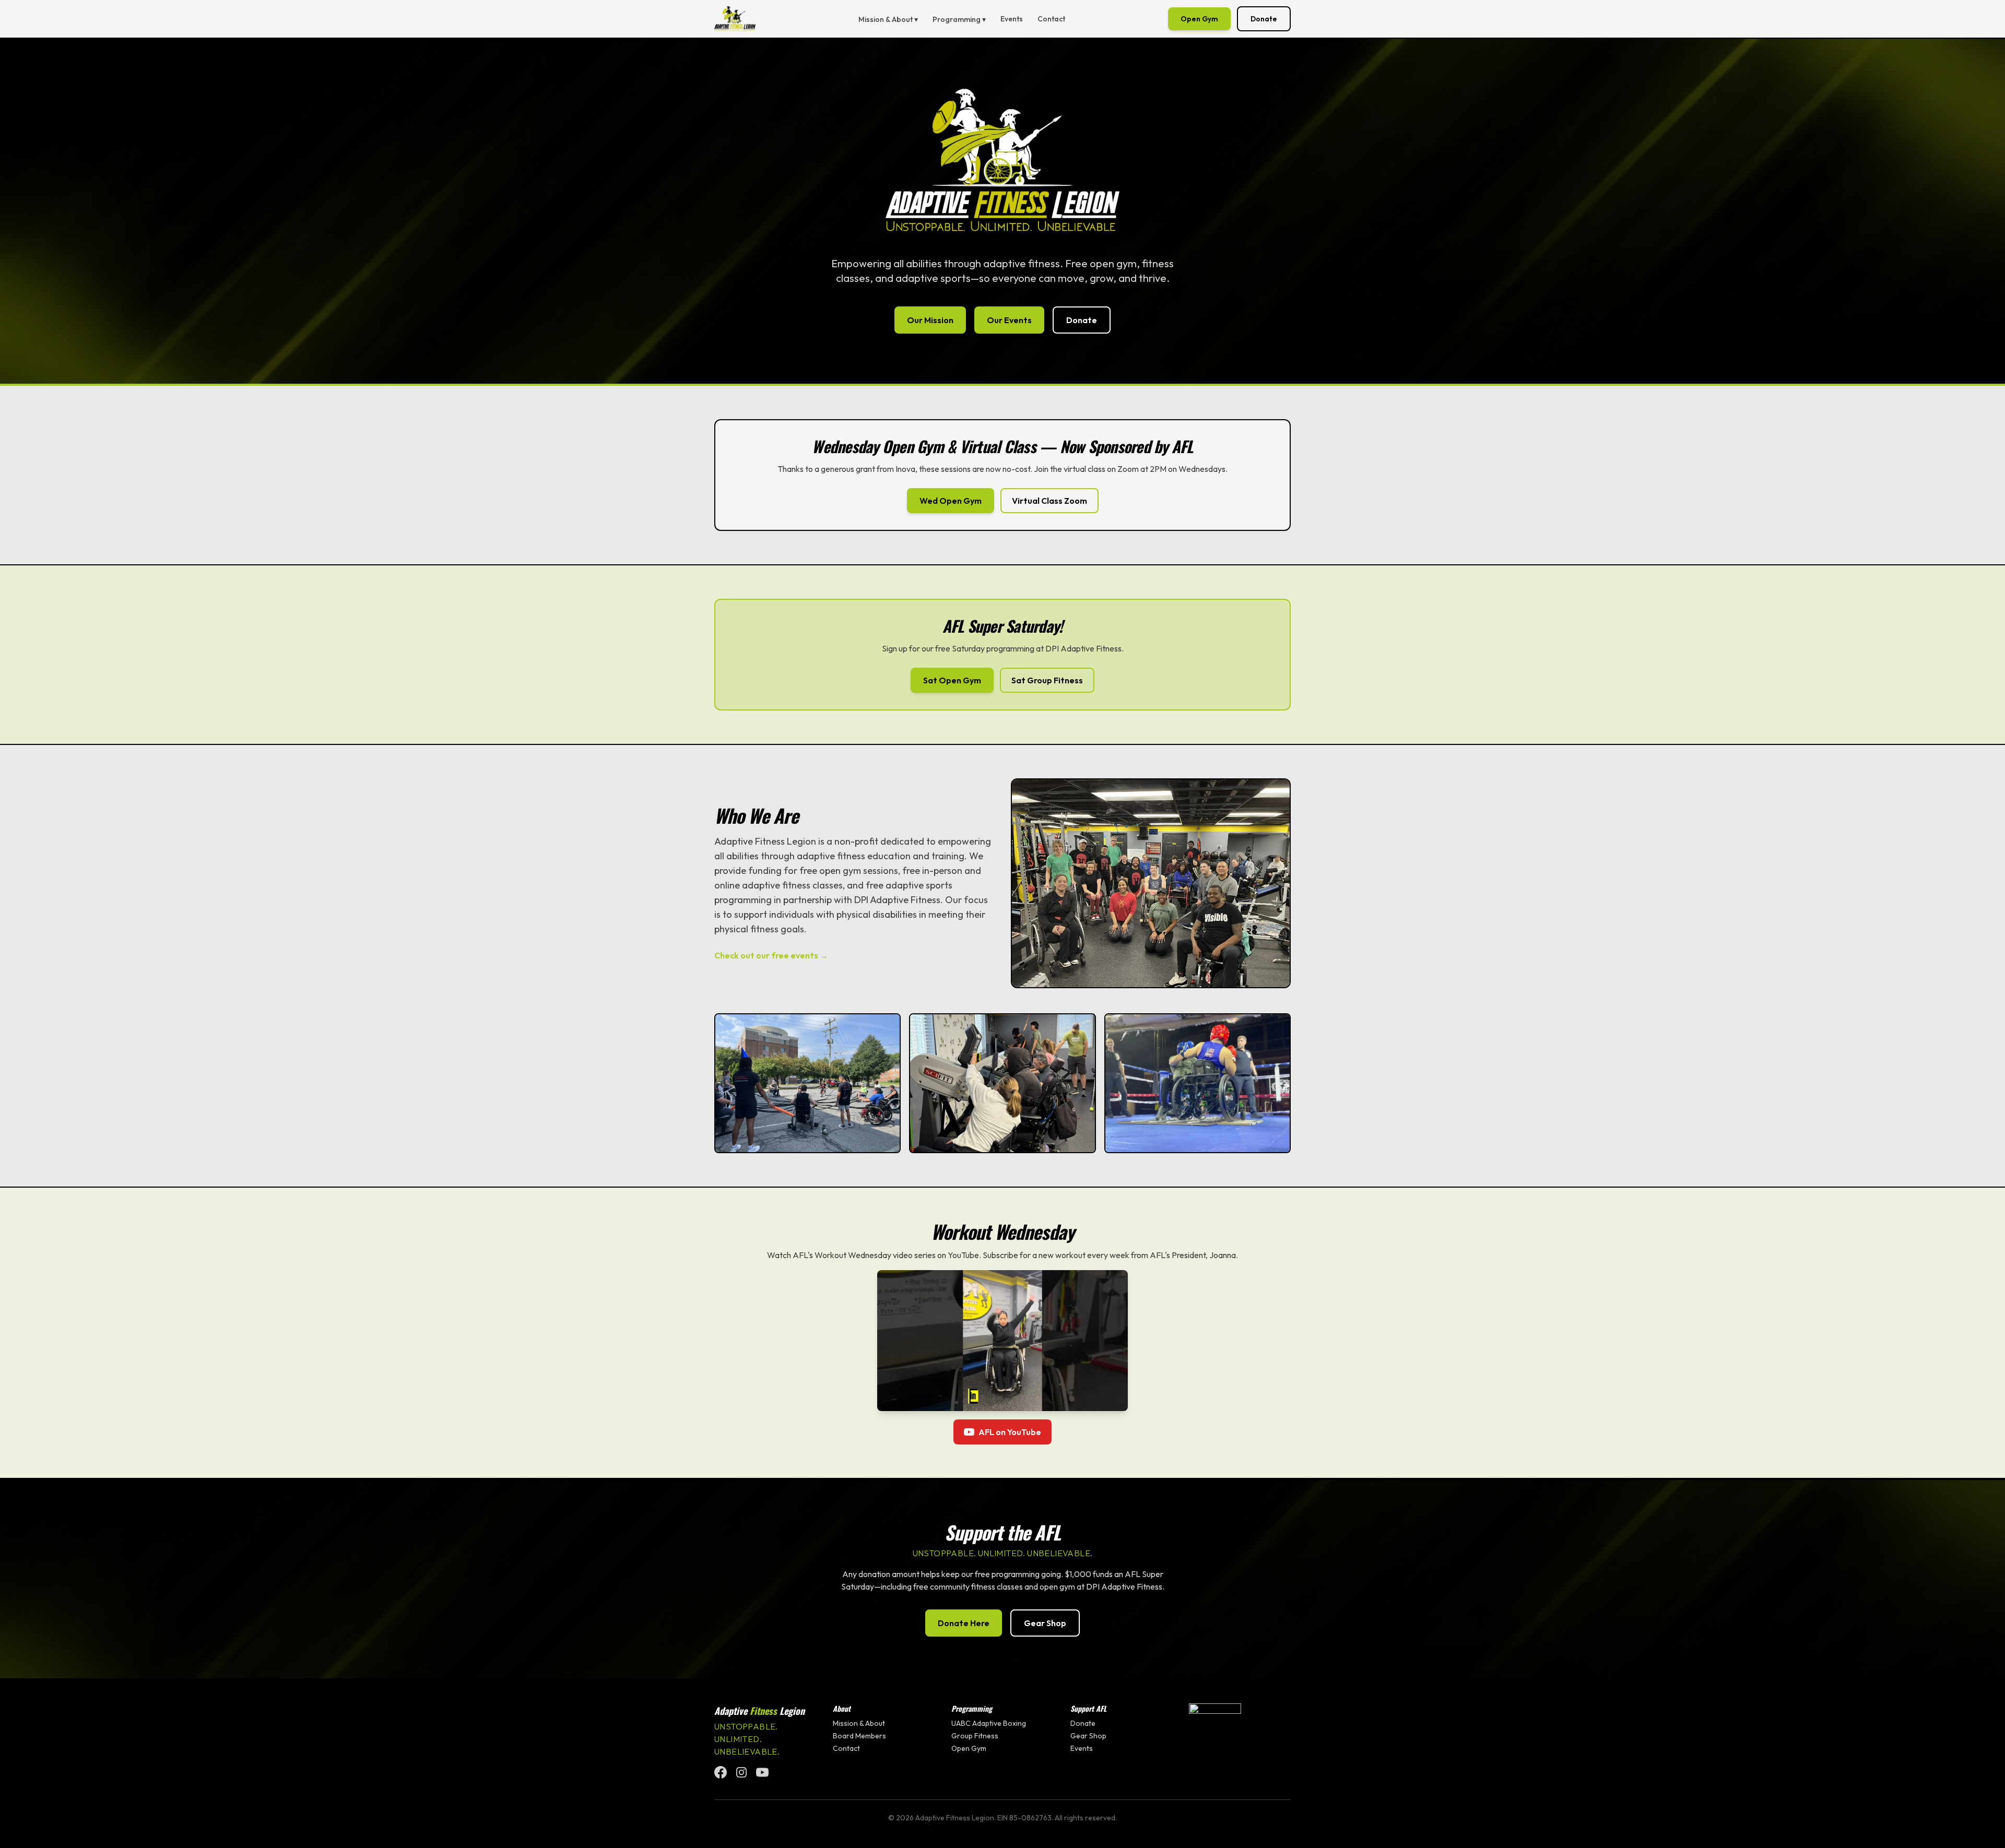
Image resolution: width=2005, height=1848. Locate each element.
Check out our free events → (771, 955)
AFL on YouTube (1010, 1432)
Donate (1264, 19)
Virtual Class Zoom (1049, 501)
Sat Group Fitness (1047, 680)
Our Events (1009, 320)
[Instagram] (741, 1772)
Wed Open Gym (951, 501)
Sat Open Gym (952, 680)
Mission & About (859, 1723)
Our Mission (930, 320)
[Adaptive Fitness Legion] (1240, 1729)
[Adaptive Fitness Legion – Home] (735, 19)
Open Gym (1199, 19)
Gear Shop (1045, 1623)
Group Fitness (975, 1736)
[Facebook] (721, 1772)
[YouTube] (762, 1772)
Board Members (859, 1736)
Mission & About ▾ (888, 19)
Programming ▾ (959, 19)
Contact (1051, 19)
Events (1012, 19)
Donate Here (964, 1623)
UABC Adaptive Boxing (989, 1723)
